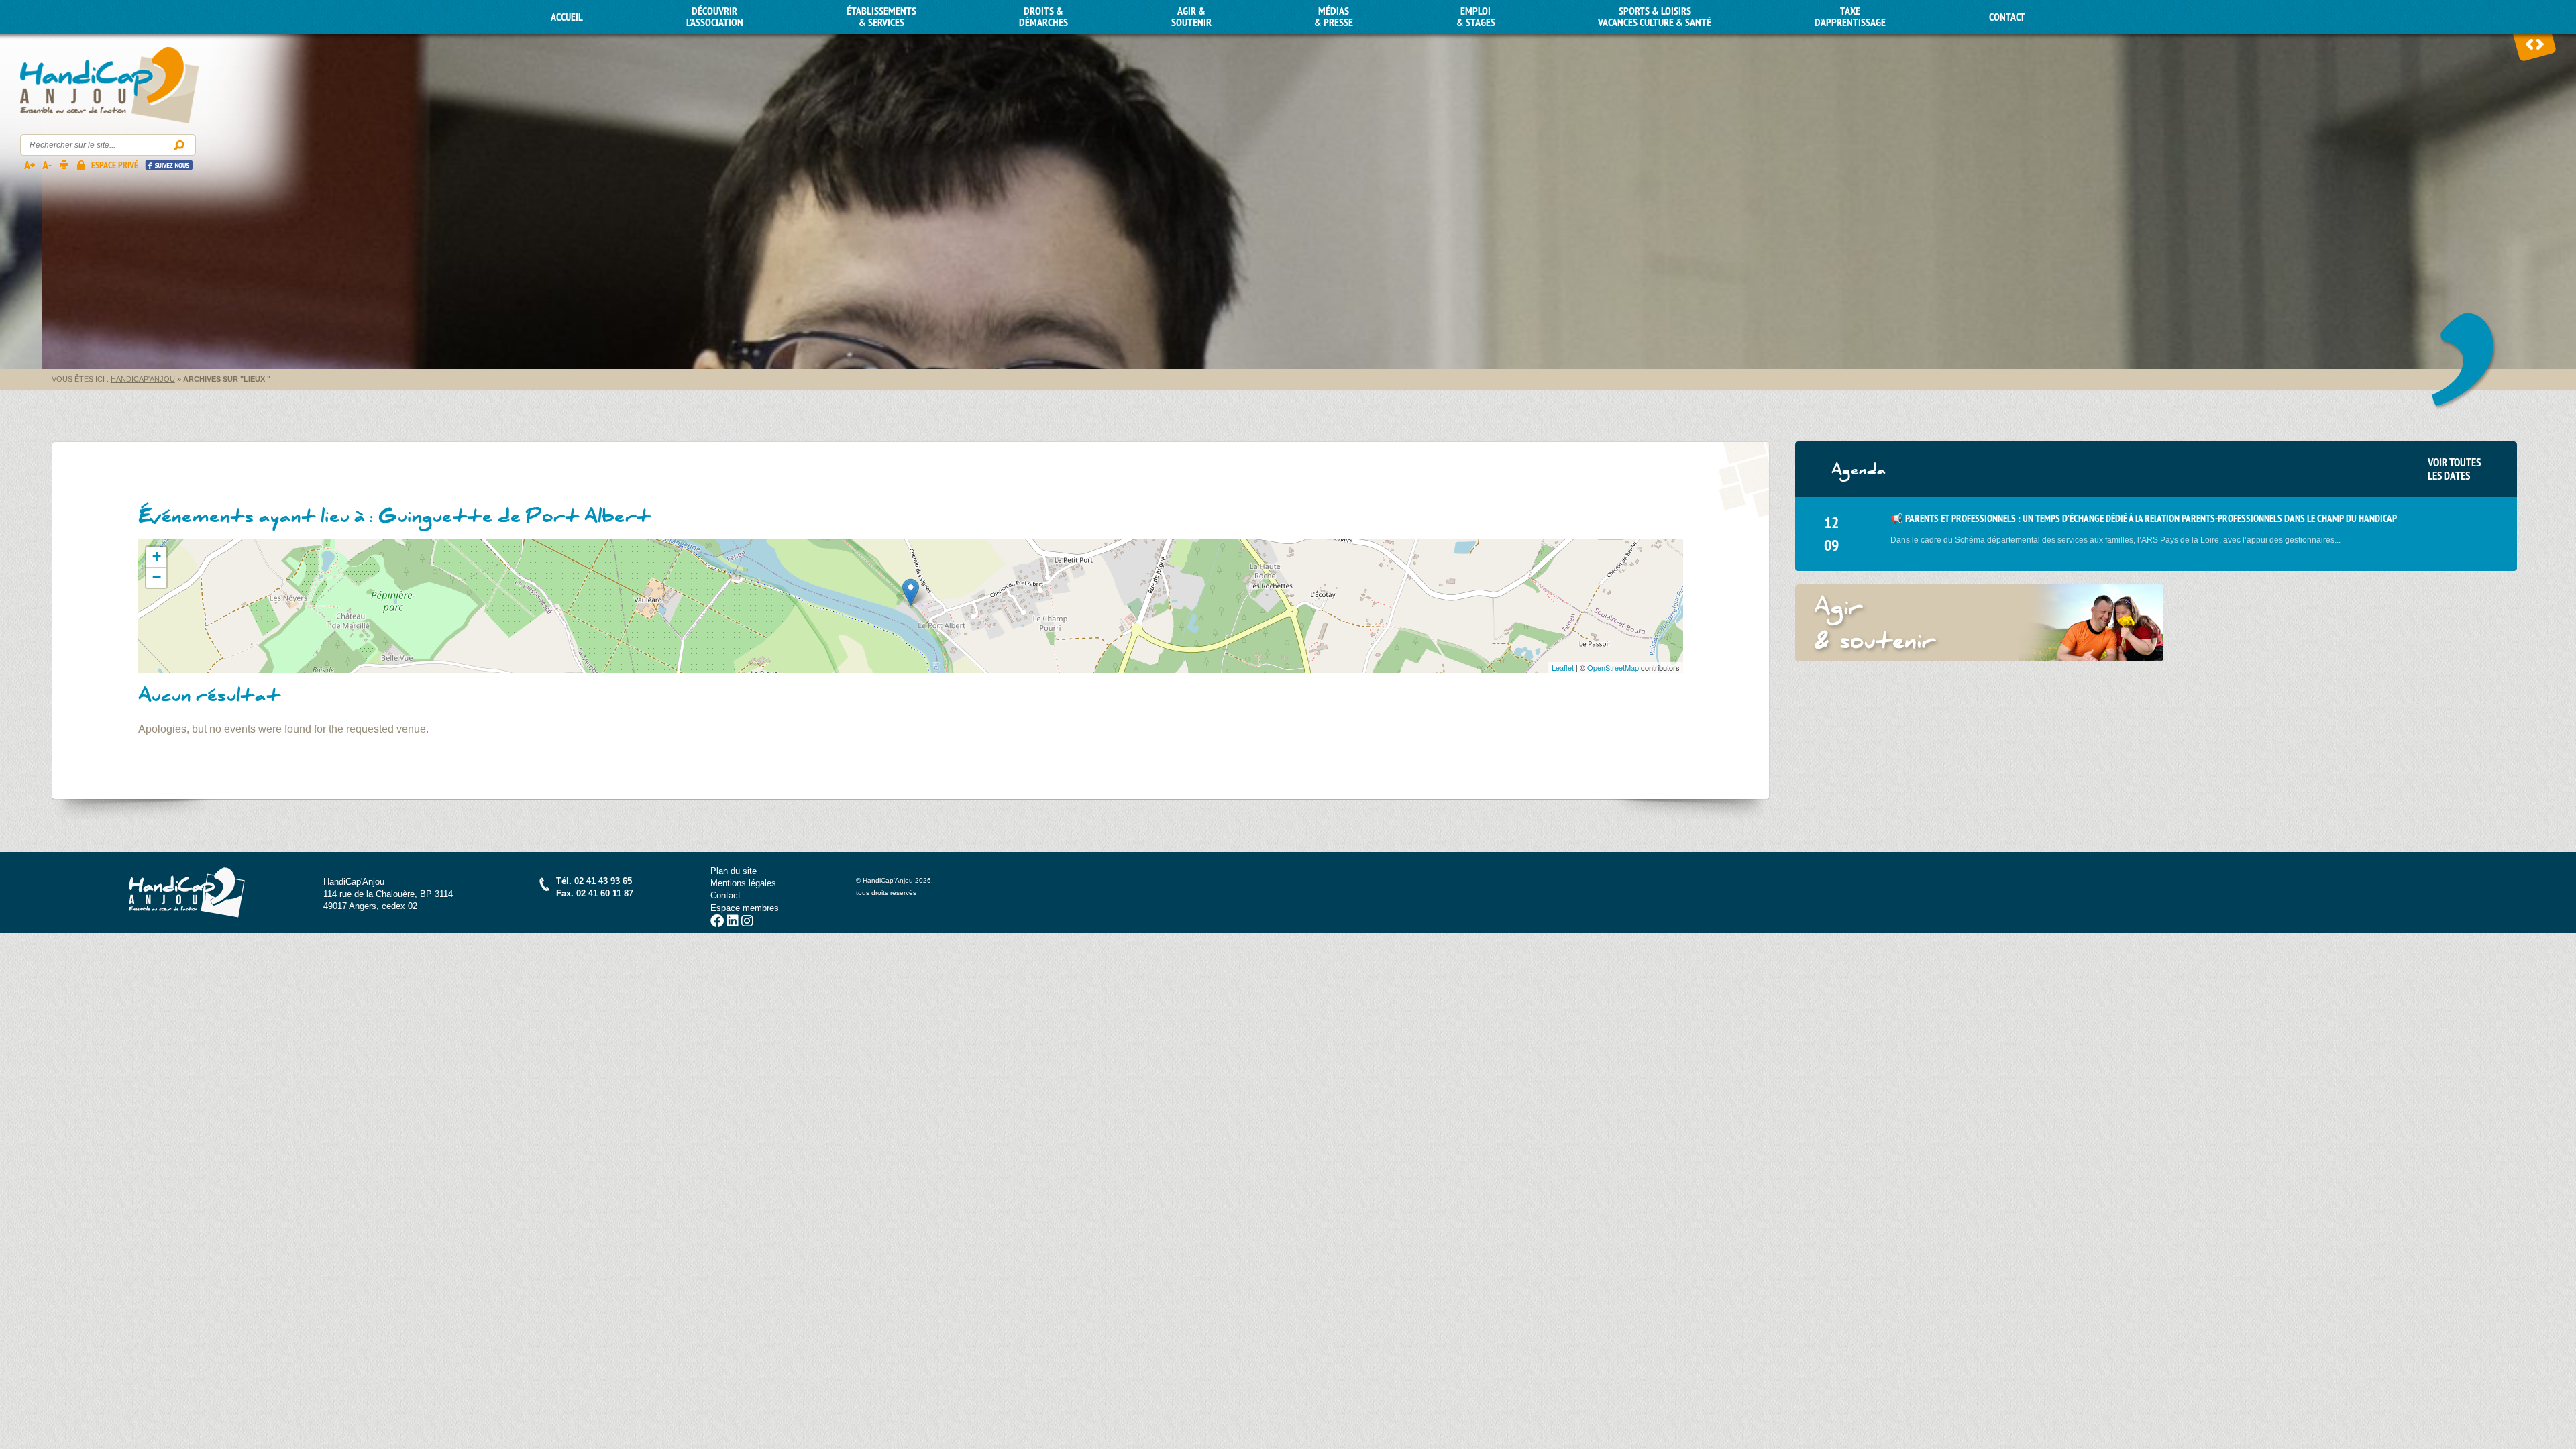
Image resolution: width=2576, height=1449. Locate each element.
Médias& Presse (1334, 17)
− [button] (157, 577)
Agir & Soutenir (1191, 17)
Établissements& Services (881, 17)
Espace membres (745, 908)
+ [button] (157, 556)
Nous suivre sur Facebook (169, 165)
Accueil (567, 17)
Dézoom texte (46, 164)
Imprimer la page (64, 164)
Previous (2530, 44)
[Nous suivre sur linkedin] (733, 923)
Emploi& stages (1476, 17)
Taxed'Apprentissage (1850, 17)
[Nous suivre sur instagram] (747, 923)
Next (2540, 44)
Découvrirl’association (715, 17)
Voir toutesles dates (2454, 469)
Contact (2007, 17)
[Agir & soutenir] (1980, 623)
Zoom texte (29, 164)
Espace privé (115, 165)
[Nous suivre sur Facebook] (717, 923)
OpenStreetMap (1613, 667)
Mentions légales (743, 883)
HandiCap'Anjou (110, 86)
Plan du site (734, 871)
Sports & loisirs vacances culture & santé (1655, 17)
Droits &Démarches (1043, 17)
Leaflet (1563, 667)
